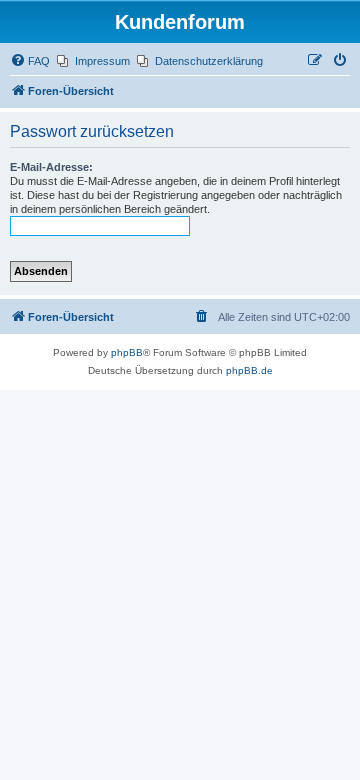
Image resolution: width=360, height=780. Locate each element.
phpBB (127, 352)
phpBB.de (249, 370)
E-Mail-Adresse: (51, 167)
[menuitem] (30, 61)
